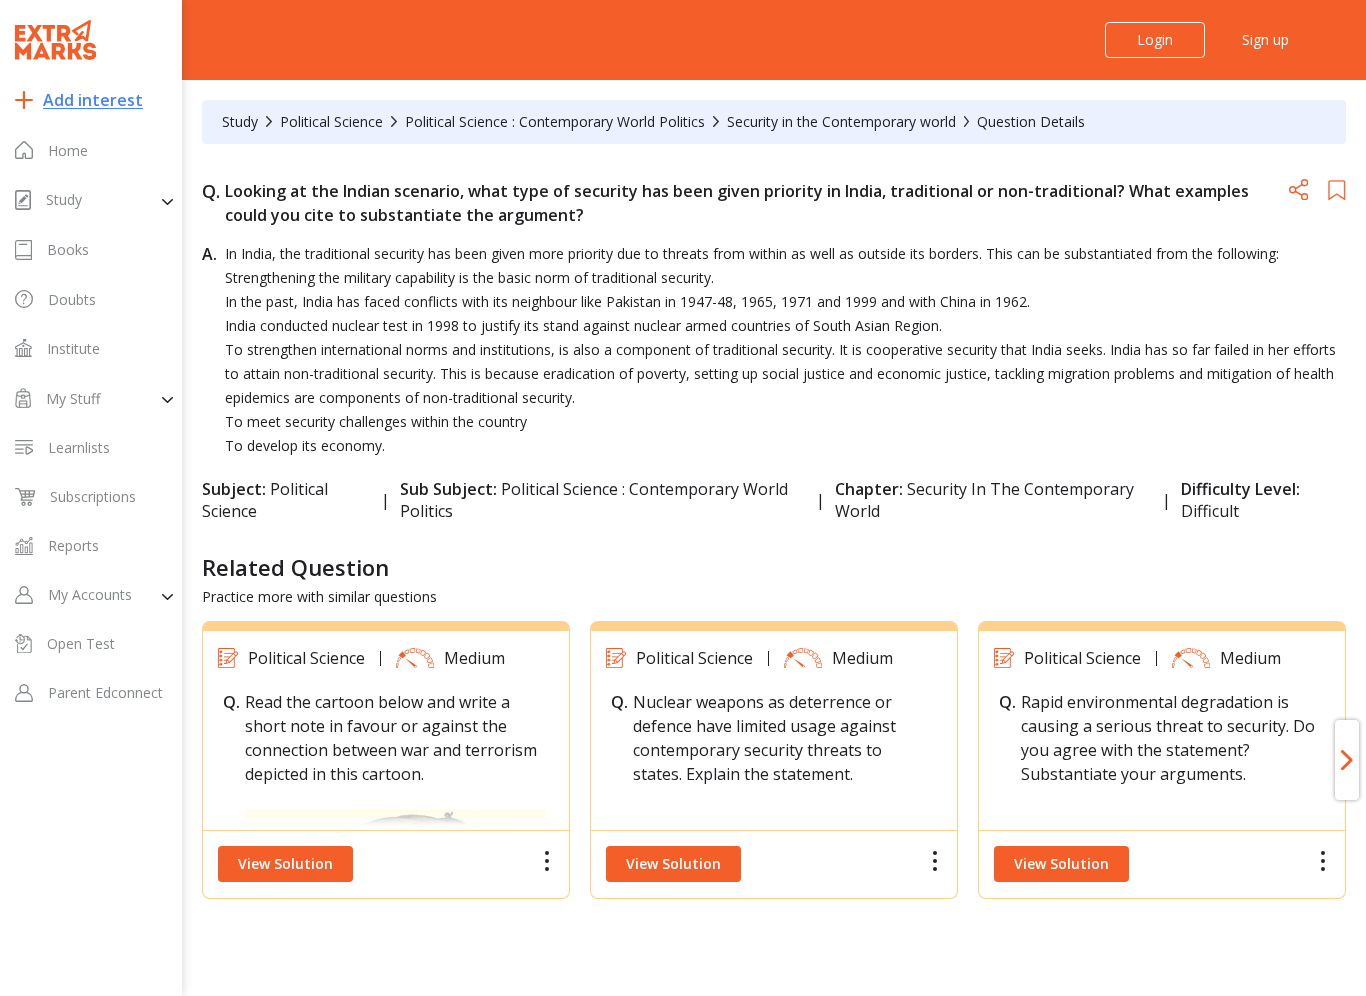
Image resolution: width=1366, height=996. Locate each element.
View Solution (285, 863)
